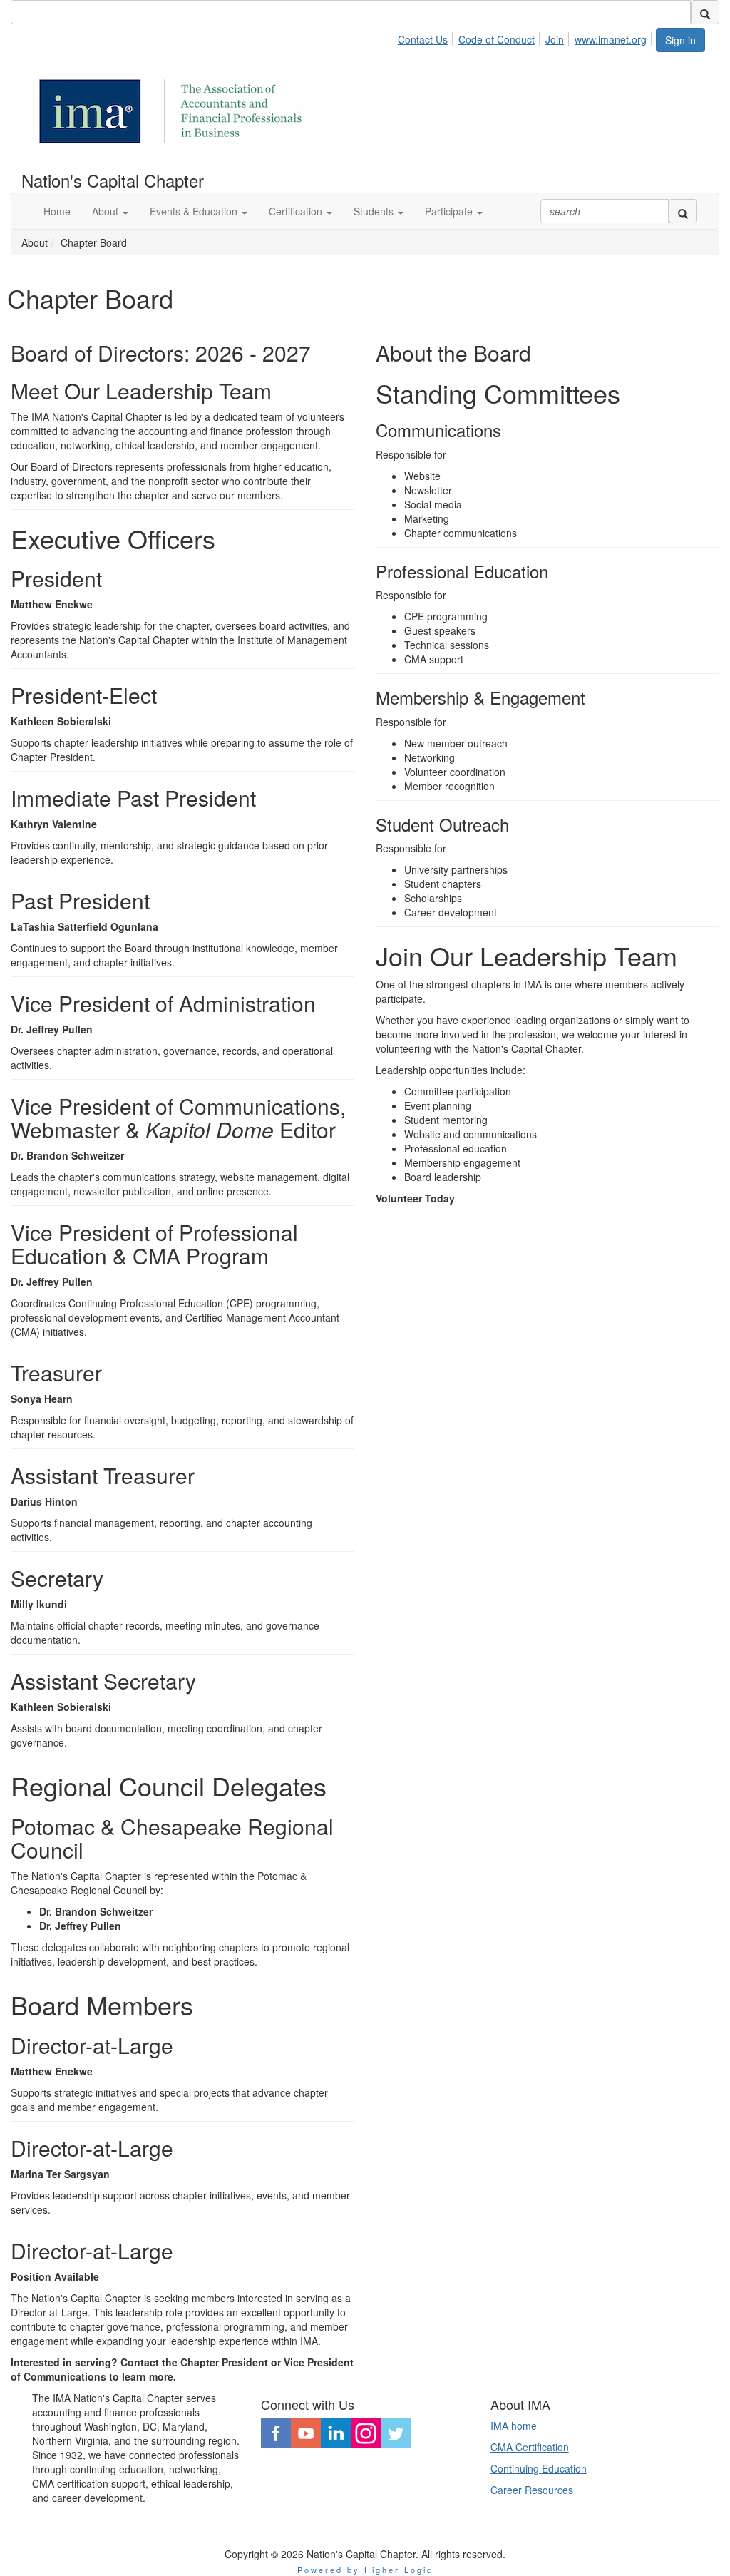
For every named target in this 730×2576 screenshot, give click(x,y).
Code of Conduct (497, 39)
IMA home (514, 2426)
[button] (110, 211)
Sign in (680, 40)
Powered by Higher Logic (365, 2570)
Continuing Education (539, 2468)
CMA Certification (530, 2447)
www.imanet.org (611, 39)
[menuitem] (427, 37)
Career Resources (532, 2490)
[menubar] (526, 37)
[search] (705, 12)
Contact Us (423, 39)
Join (555, 39)
